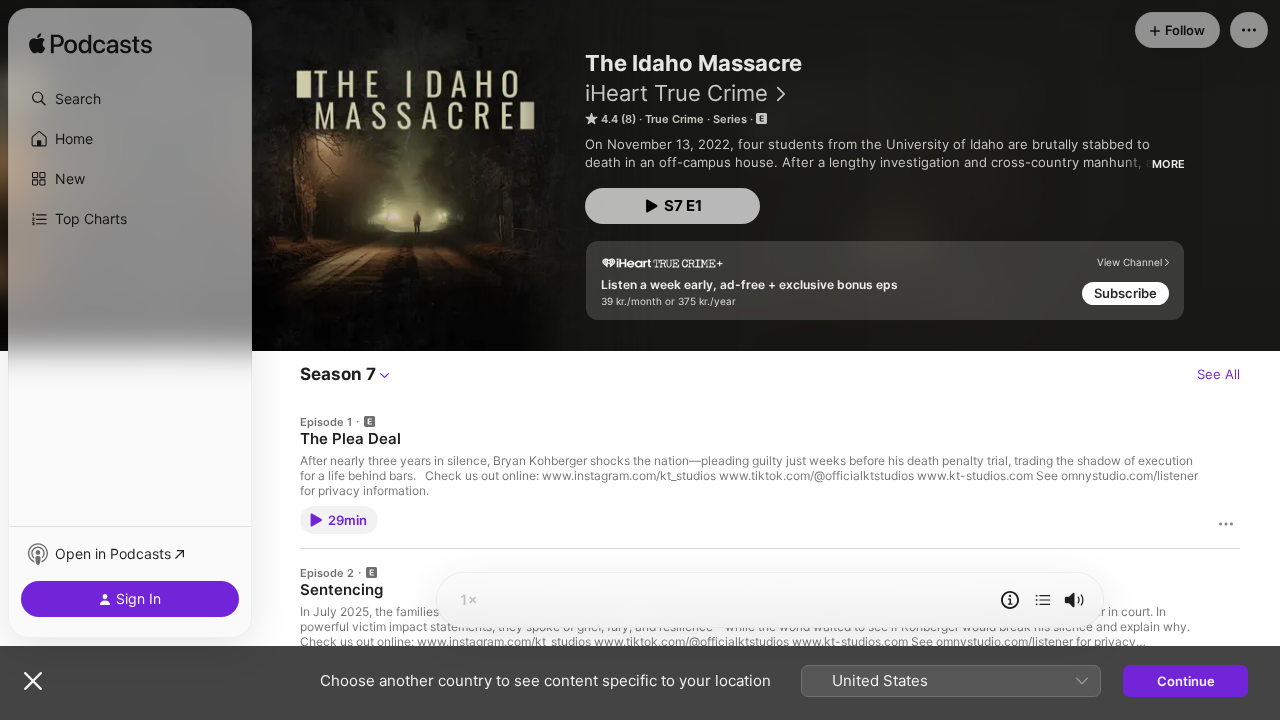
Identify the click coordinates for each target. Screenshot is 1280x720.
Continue (1186, 681)
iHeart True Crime (676, 93)
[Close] (33, 681)
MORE (1168, 164)
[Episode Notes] (1010, 600)
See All (1218, 374)
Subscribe (1125, 293)
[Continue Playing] (1043, 600)
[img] (90, 45)
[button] (130, 99)
